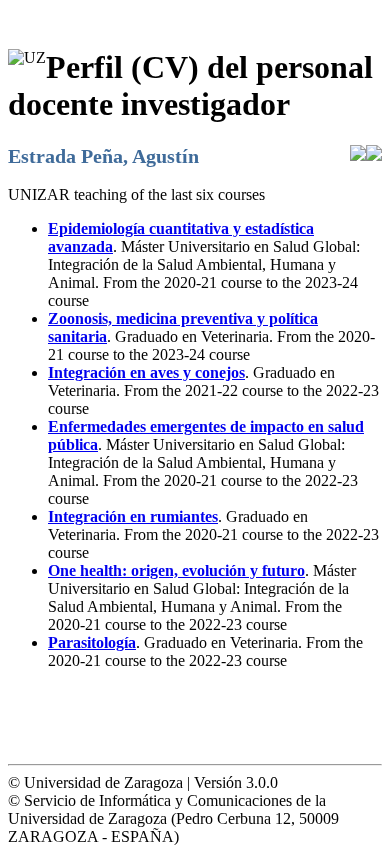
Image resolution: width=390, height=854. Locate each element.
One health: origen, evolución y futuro (176, 570)
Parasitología (92, 642)
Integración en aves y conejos (146, 372)
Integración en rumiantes (133, 516)
